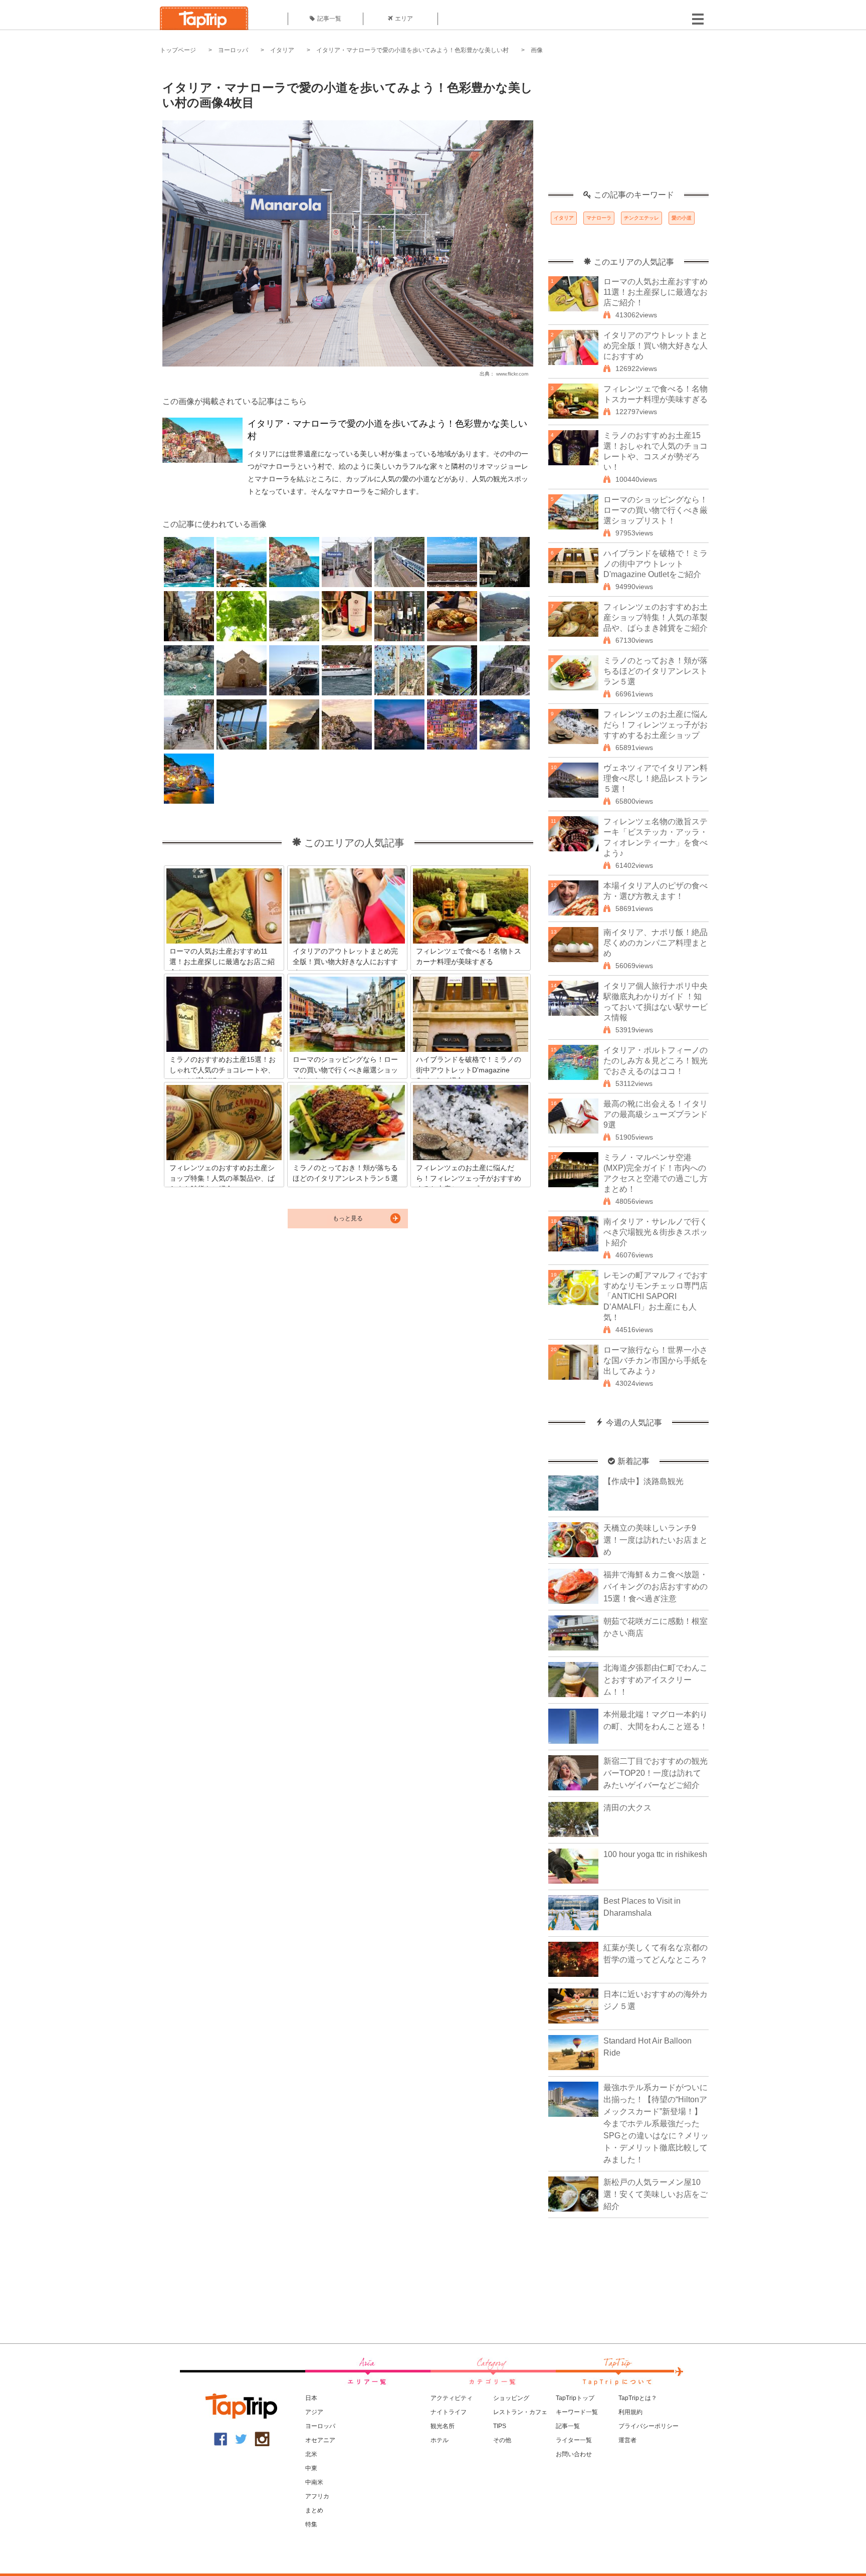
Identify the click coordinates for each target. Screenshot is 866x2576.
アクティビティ (452, 2398)
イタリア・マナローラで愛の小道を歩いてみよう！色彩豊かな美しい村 (412, 50)
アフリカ (317, 2496)
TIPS (500, 2426)
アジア (314, 2412)
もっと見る (348, 1218)
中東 (311, 2468)
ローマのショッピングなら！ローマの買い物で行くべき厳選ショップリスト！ (656, 510)
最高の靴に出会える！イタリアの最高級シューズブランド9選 (656, 1114)
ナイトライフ (449, 2412)
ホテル (440, 2440)
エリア (404, 19)
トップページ (178, 50)
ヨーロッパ (233, 50)
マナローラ (599, 218)
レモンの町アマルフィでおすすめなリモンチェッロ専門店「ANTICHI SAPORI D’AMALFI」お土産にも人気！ (656, 1296)
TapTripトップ (575, 2398)
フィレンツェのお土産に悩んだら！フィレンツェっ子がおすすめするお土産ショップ (656, 725)
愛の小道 (682, 218)
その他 (502, 2440)
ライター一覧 (574, 2440)
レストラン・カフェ (520, 2412)
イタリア (282, 50)
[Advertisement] (628, 128)
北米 (311, 2454)
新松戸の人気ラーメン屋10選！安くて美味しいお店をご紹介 (656, 2194)
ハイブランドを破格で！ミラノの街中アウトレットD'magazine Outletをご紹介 (656, 564)
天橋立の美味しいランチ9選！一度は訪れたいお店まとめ (656, 1540)
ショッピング (511, 2398)
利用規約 (630, 2412)
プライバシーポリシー (648, 2426)
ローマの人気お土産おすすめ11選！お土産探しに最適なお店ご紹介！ (656, 292)
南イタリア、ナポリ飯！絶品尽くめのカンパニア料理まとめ (656, 943)
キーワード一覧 (577, 2412)
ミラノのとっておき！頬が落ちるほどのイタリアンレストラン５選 (656, 671)
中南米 (314, 2482)
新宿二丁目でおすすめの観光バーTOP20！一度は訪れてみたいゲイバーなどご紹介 (656, 1773)
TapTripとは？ (638, 2398)
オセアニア (320, 2440)
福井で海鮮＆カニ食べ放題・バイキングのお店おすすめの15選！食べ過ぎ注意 (656, 1587)
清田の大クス (627, 1808)
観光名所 (443, 2426)
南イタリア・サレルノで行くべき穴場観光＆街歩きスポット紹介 (656, 1232)
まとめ (314, 2510)
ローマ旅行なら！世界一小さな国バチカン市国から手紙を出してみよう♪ (656, 1360)
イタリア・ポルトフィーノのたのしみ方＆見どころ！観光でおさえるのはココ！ (656, 1061)
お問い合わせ (574, 2454)
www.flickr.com (512, 374)
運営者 (627, 2440)
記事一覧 (329, 19)
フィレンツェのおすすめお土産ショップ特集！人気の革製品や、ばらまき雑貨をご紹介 (656, 617)
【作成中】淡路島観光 (643, 1481)
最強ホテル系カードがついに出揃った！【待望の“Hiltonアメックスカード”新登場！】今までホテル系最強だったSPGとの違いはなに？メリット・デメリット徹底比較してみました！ (656, 2124)
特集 (311, 2524)
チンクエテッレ (641, 218)
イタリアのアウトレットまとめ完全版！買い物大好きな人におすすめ (656, 346)
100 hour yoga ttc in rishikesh (655, 1854)
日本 (311, 2398)
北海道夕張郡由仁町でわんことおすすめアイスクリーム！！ (656, 1680)
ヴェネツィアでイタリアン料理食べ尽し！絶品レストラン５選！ (656, 778)
